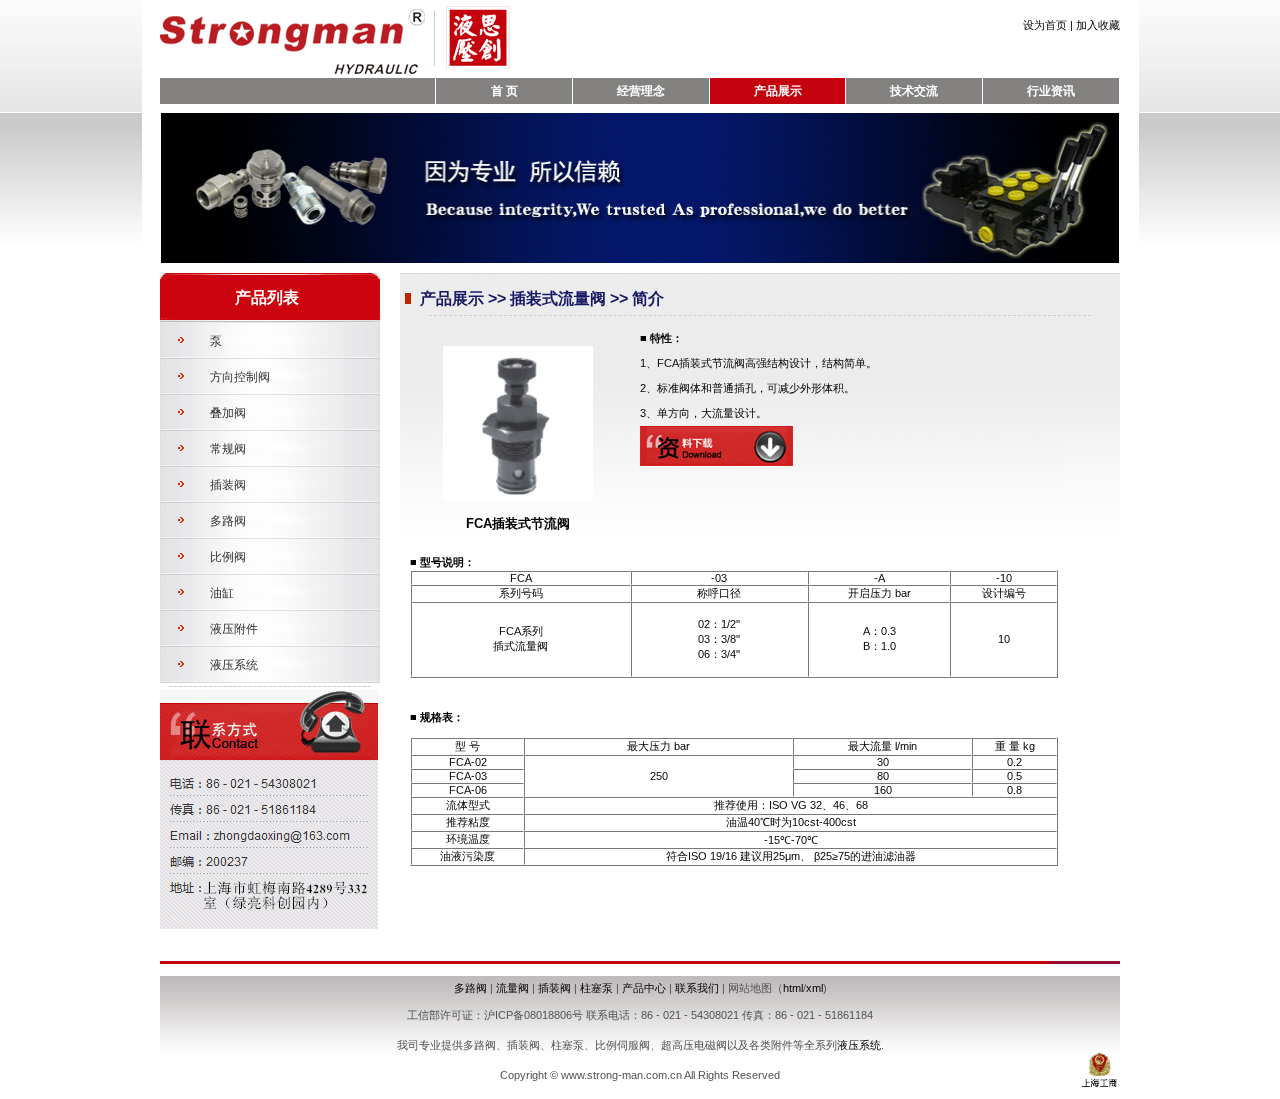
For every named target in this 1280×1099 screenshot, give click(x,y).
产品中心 (644, 988)
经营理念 (641, 91)
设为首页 (1045, 25)
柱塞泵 (596, 988)
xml (814, 988)
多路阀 (228, 521)
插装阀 (228, 485)
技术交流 (914, 91)
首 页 (504, 91)
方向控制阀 (240, 377)
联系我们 (697, 988)
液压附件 (234, 629)
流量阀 (512, 988)
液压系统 (234, 665)
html (793, 988)
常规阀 (228, 449)
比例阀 (228, 557)
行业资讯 (1051, 91)
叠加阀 (228, 413)
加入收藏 (1098, 25)
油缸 (222, 593)
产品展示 (778, 91)
